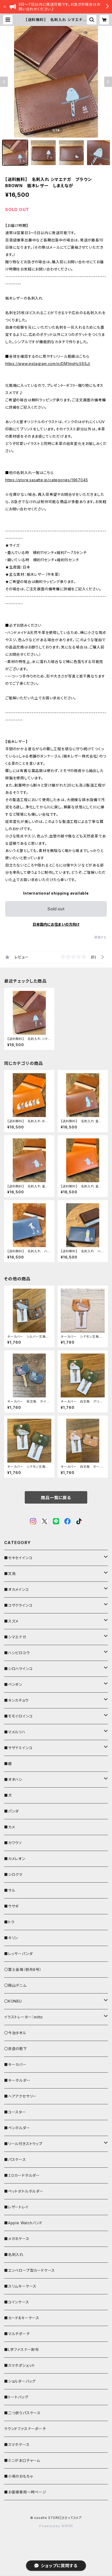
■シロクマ (13, 1874)
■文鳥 (10, 1574)
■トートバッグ (16, 2397)
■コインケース (17, 2302)
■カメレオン (15, 1859)
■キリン (11, 1938)
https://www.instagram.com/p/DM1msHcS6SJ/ (48, 364)
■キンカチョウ (16, 1700)
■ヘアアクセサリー (20, 2096)
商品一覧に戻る (56, 1498)
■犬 (8, 1795)
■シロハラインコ (18, 1669)
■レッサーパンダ (18, 1954)
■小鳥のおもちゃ (18, 2476)
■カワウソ (13, 1843)
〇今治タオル (15, 2033)
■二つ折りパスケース (22, 2413)
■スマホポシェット (20, 2365)
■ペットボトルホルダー (24, 2191)
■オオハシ (13, 1779)
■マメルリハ (15, 1732)
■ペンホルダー (17, 2128)
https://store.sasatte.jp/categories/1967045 (46, 480)
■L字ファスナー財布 (22, 2349)
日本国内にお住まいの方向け (56, 924)
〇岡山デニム (15, 1985)
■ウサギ (11, 1906)
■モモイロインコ (18, 1716)
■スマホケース (17, 2445)
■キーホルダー (17, 2080)
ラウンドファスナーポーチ (25, 2429)
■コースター (15, 2112)
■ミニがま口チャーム (22, 2460)
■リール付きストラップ (23, 2144)
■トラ (9, 1922)
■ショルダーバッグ (20, 2381)
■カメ (10, 1827)
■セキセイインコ (18, 1558)
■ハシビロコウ (17, 1653)
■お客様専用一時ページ (25, 2492)
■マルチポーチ (17, 2334)
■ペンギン (13, 1684)
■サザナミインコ (18, 1748)
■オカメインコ (17, 1589)
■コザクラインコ (18, 1605)
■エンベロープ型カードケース (30, 2270)
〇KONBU (13, 2001)
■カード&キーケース (22, 2318)
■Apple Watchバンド (23, 2223)
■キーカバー (15, 2064)
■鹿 (8, 1764)
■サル (10, 1890)
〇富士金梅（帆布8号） (23, 1969)
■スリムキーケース (20, 2286)
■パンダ (11, 1811)
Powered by (50, 2526)
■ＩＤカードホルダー (22, 2175)
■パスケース (15, 2159)
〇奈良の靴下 (16, 2049)
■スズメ (11, 1621)
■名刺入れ (14, 2254)
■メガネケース (17, 2239)
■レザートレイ (16, 2207)
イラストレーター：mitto (24, 2017)
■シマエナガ (15, 1637)
